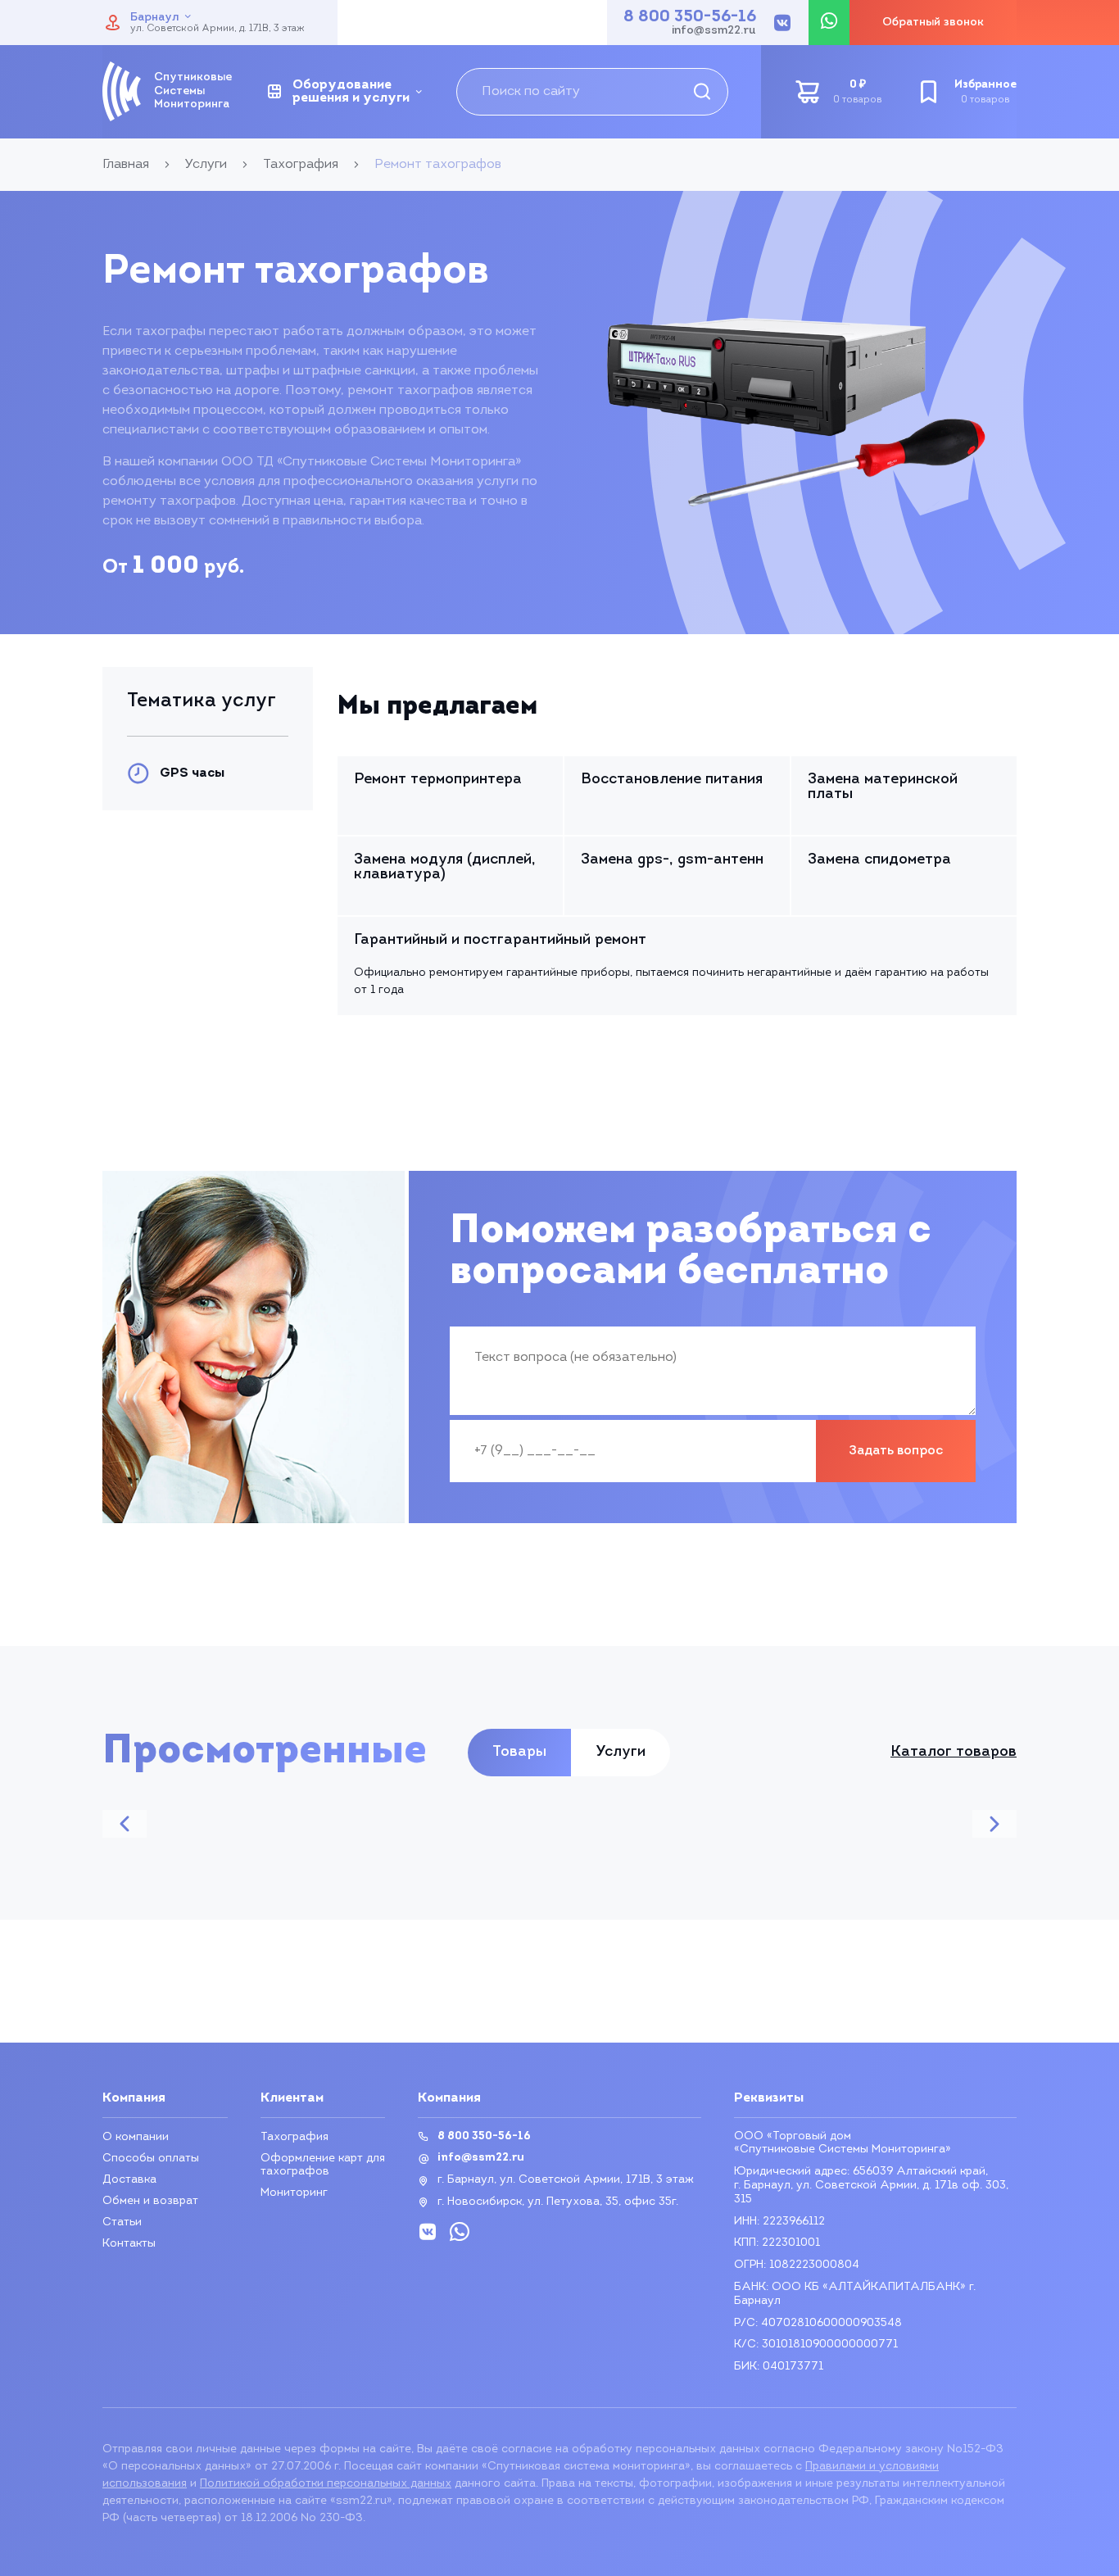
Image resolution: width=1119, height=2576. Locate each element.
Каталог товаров (954, 1753)
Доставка (129, 2180)
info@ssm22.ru (714, 31)
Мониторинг (294, 2193)
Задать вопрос (896, 1451)
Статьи (122, 2222)
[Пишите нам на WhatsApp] (829, 23)
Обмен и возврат (150, 2201)
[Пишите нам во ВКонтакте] (782, 23)
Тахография (294, 2137)
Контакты (129, 2244)
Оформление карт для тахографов (323, 2165)
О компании (136, 2137)
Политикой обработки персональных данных (326, 2484)
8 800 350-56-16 (690, 17)
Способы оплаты (151, 2159)
